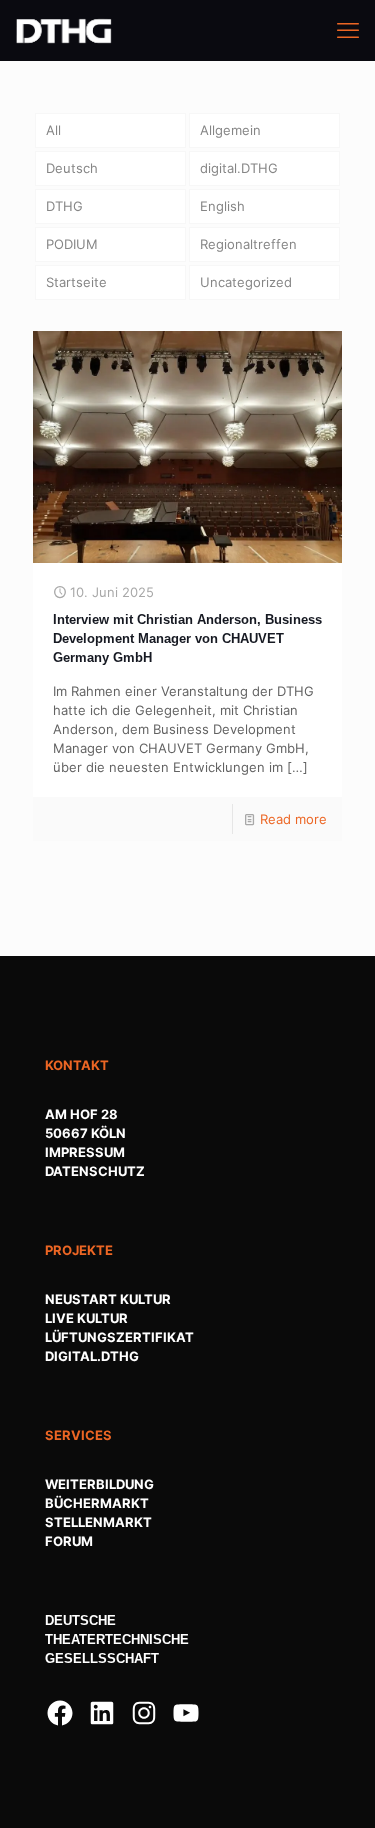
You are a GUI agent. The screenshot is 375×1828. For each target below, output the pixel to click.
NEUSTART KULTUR (108, 1299)
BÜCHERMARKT (97, 1503)
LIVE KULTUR (86, 1318)
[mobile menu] (348, 30)
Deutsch (72, 168)
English (222, 206)
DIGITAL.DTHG (92, 1356)
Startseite (76, 282)
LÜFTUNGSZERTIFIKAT (119, 1337)
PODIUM (72, 244)
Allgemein (230, 130)
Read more (293, 819)
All (53, 130)
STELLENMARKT (98, 1522)
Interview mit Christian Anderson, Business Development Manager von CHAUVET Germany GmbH (187, 638)
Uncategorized (246, 282)
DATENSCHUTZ (95, 1171)
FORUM (69, 1541)
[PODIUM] (64, 30)
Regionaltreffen (248, 244)
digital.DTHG (239, 168)
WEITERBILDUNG (99, 1484)
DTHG (64, 206)
